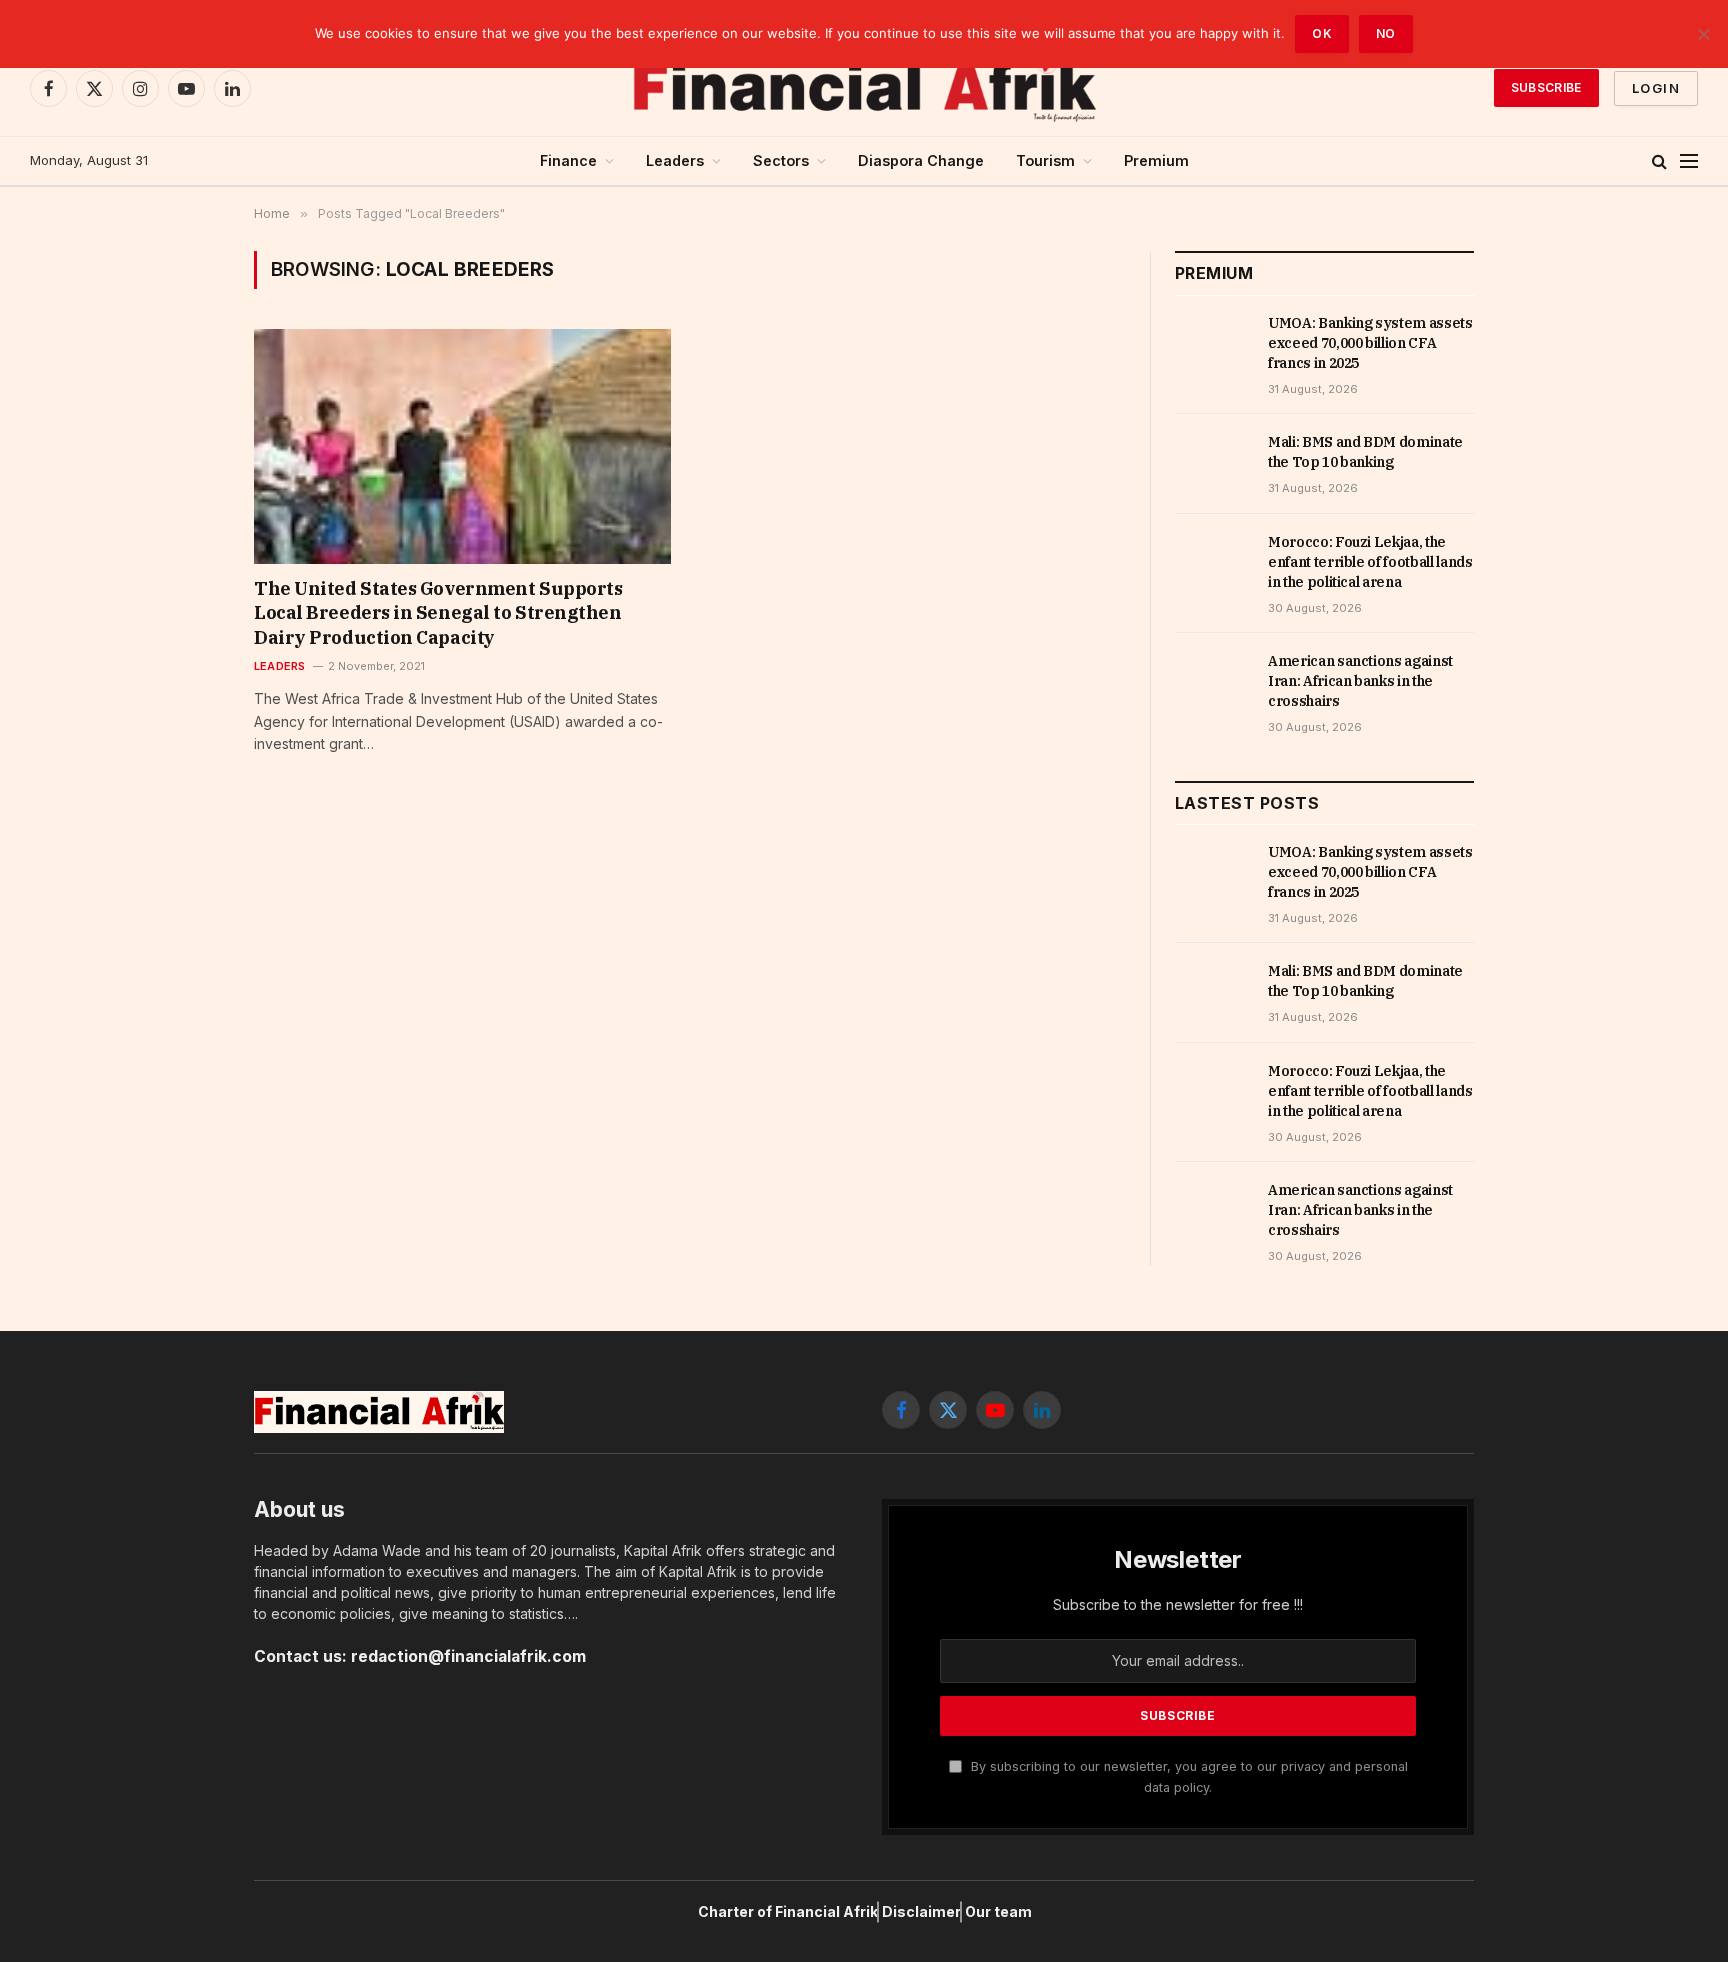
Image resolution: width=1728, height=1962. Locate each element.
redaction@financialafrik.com (468, 1656)
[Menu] (1689, 161)
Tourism (1045, 160)
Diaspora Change (921, 160)
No (1386, 33)
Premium (1156, 160)
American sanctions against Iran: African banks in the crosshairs (1360, 681)
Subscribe (1546, 87)
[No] (1703, 34)
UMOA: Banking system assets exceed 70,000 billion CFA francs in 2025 (1370, 343)
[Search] (1659, 161)
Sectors (781, 160)
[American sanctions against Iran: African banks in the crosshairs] (1212, 683)
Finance (568, 160)
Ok (1322, 33)
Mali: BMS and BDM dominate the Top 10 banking (1365, 452)
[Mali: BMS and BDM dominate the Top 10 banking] (1212, 464)
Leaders (675, 160)
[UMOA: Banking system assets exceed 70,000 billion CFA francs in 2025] (1212, 345)
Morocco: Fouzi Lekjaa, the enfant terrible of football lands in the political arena (1370, 562)
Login (1656, 88)
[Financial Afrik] (864, 88)
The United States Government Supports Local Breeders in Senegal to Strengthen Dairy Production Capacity (438, 613)
